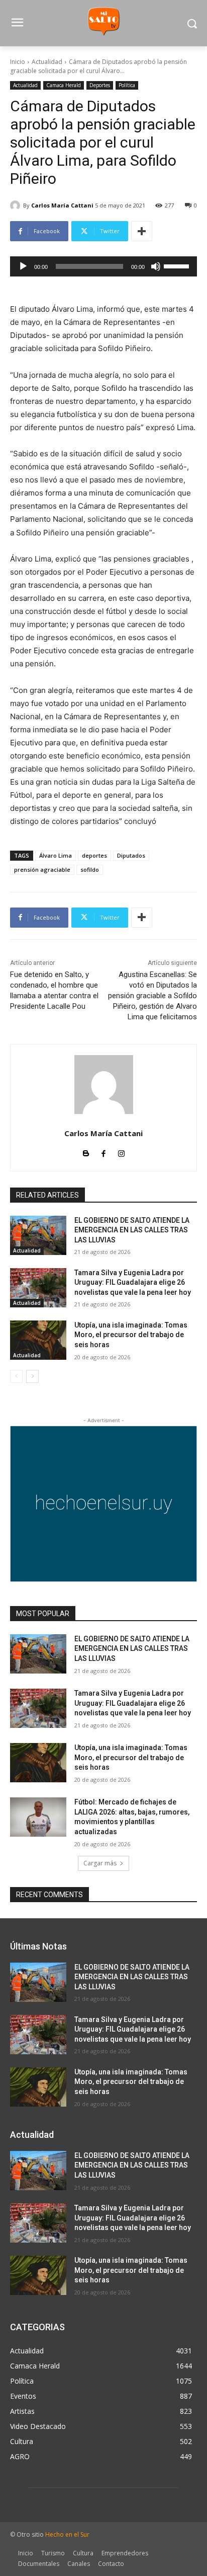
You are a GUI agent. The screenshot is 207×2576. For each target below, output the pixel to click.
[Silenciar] (156, 266)
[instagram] (121, 1152)
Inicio (18, 62)
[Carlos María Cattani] (17, 205)
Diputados (131, 855)
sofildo (90, 869)
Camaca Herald (64, 85)
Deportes (100, 85)
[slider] (178, 265)
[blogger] (86, 1152)
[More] (142, 231)
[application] (103, 266)
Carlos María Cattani (62, 205)
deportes (94, 855)
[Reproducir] (23, 266)
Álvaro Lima (56, 855)
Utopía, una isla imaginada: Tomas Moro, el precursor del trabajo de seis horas (131, 1335)
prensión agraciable (42, 869)
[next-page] (32, 1376)
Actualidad (47, 62)
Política (127, 85)
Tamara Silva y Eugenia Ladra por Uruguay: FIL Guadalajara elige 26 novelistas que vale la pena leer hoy (133, 1282)
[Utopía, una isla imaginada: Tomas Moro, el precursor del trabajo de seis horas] (38, 1340)
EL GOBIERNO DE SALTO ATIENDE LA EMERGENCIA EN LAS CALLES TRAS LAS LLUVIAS (132, 1230)
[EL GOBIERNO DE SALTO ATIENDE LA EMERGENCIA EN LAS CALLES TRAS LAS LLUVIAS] (38, 1235)
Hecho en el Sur (67, 2534)
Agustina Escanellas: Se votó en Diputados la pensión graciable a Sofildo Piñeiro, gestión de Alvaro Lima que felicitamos (152, 996)
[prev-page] (16, 1376)
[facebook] (104, 1152)
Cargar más (100, 1863)
